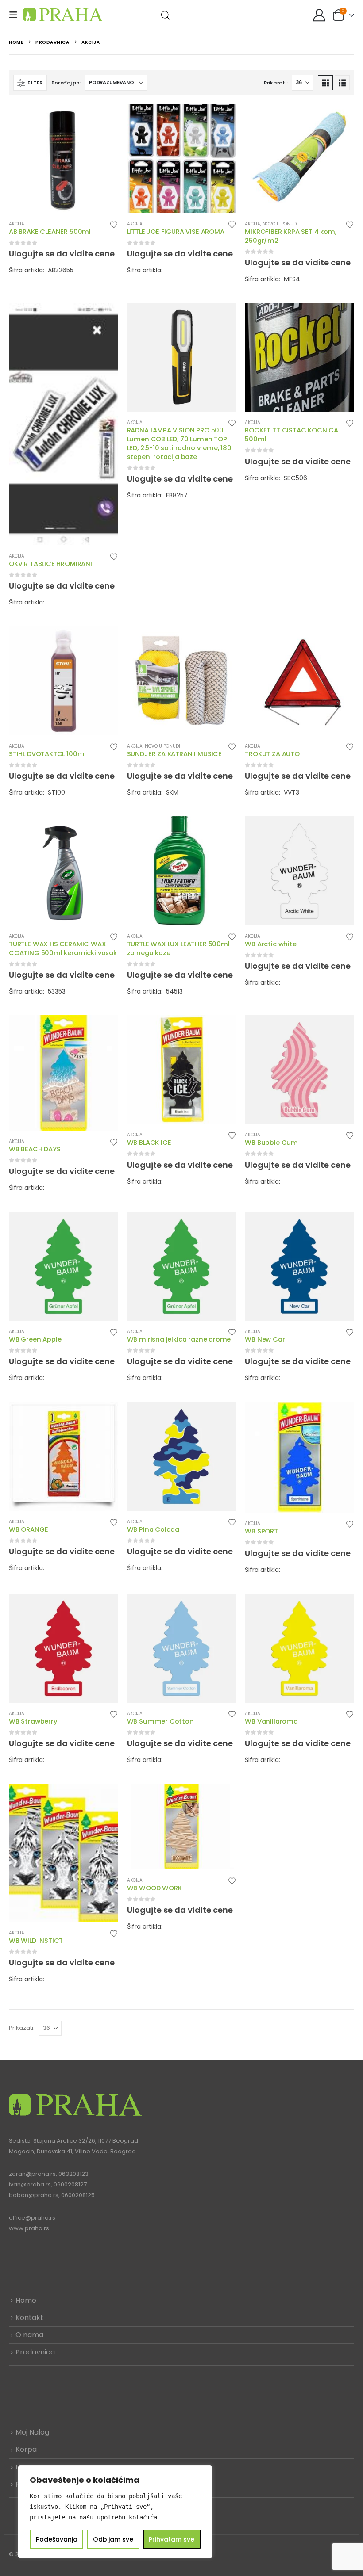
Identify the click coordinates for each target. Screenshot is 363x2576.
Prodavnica (35, 2352)
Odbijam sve (113, 2539)
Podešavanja (57, 2539)
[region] (115, 2512)
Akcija (17, 224)
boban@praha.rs (34, 2195)
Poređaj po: (66, 83)
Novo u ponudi (280, 224)
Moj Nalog (32, 2432)
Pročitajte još (104, 118)
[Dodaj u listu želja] (114, 224)
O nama (29, 2335)
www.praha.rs (29, 2228)
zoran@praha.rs (32, 2174)
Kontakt (29, 2318)
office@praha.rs (32, 2218)
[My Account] (319, 15)
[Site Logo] (63, 15)
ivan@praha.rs (30, 2184)
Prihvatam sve (172, 2539)
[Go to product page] (64, 159)
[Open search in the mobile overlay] (166, 15)
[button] (16, 15)
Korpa (26, 2449)
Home (26, 2300)
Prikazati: (276, 83)
